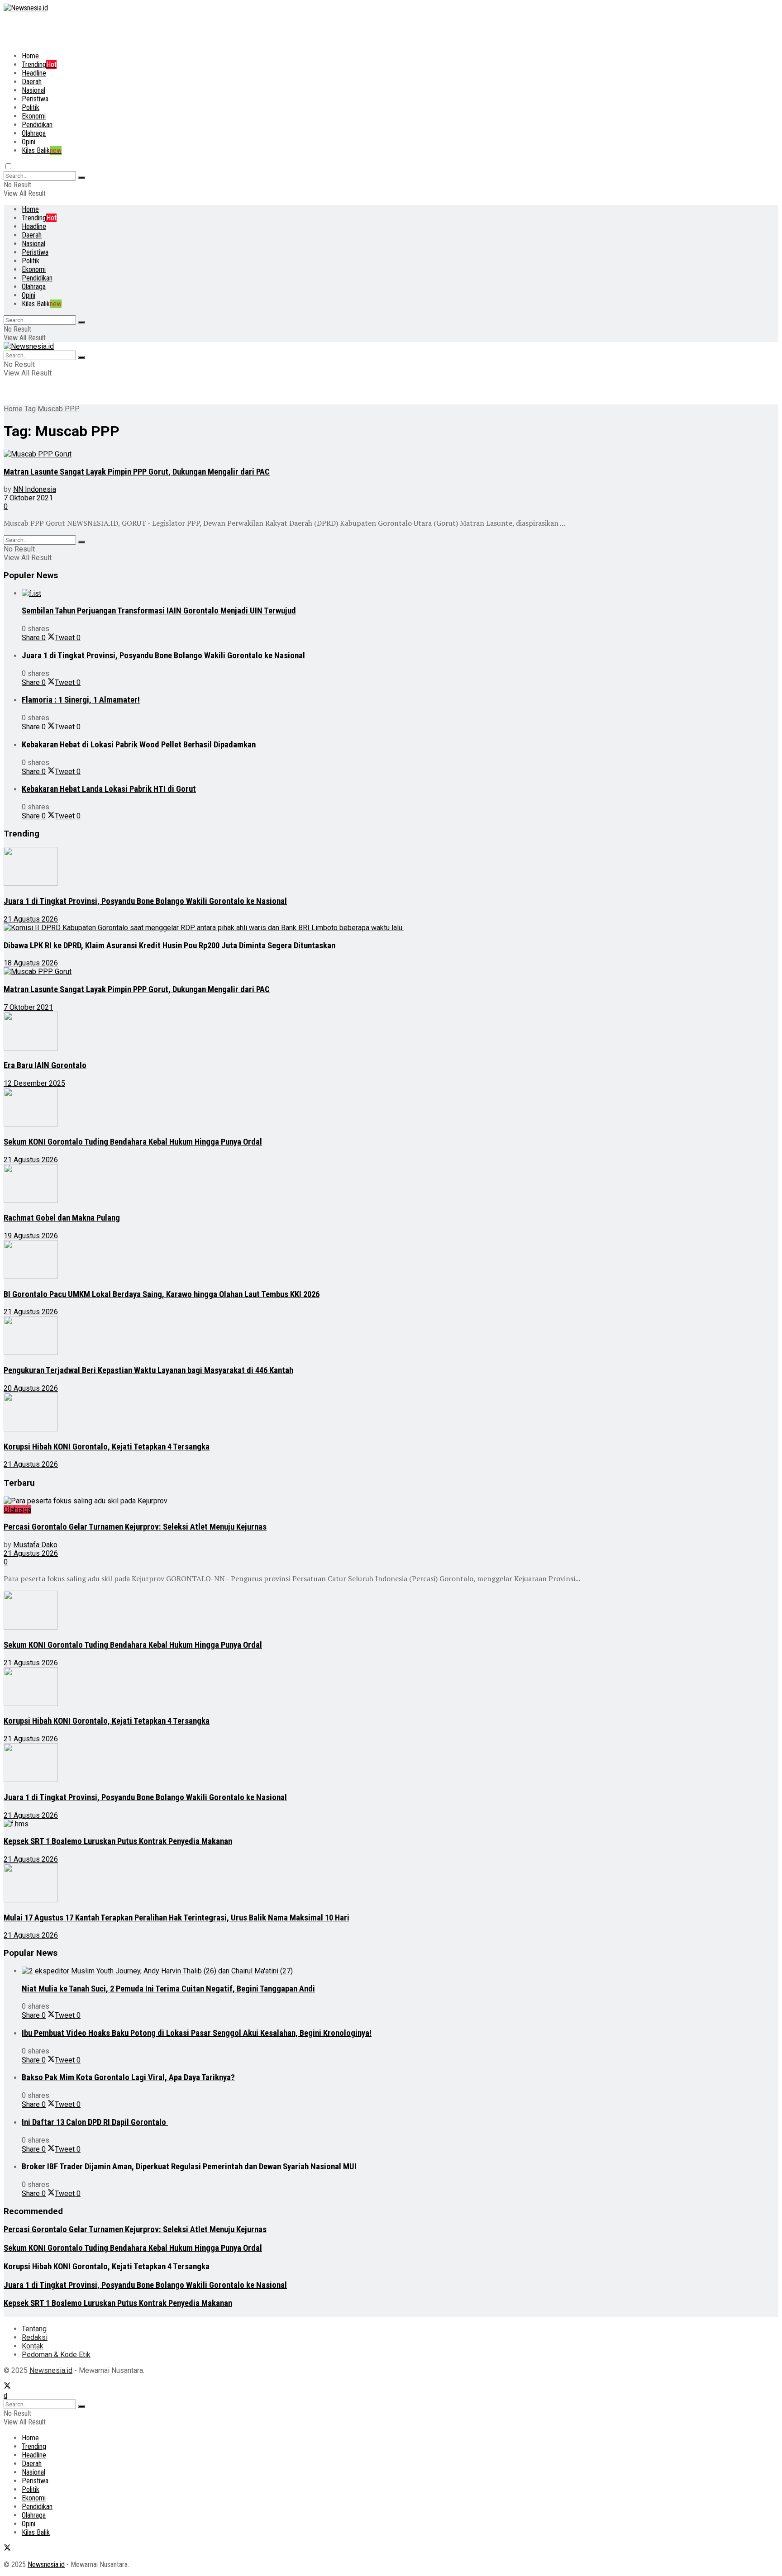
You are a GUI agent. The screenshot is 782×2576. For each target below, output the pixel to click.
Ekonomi (34, 116)
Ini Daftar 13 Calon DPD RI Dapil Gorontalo (95, 2122)
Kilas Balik (42, 150)
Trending (39, 64)
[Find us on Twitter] (7, 2387)
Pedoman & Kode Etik (56, 2355)
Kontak (33, 2346)
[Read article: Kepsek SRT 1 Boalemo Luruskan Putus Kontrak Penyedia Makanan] (316, 1824)
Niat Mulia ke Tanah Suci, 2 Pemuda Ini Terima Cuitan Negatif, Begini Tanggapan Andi (168, 1989)
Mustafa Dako (35, 1545)
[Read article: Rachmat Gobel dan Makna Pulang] (316, 1184)
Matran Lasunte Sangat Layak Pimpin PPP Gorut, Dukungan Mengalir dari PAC (137, 472)
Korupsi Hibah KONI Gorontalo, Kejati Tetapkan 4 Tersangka (107, 1447)
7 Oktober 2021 (28, 498)
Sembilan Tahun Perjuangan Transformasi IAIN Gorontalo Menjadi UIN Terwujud (159, 611)
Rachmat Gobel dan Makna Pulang (62, 1218)
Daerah (32, 82)
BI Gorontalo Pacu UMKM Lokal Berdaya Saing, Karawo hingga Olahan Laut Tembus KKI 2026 (162, 1294)
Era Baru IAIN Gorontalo (45, 1065)
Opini (29, 142)
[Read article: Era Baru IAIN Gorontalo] (316, 1032)
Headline (34, 73)
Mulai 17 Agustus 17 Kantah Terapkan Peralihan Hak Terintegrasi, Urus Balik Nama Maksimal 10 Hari (176, 1918)
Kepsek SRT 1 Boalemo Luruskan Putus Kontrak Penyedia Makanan (118, 1841)
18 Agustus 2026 (31, 963)
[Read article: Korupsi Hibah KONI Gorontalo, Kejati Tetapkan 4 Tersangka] (316, 1413)
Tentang (34, 2329)
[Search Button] (81, 178)
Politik (31, 107)
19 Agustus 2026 (31, 1236)
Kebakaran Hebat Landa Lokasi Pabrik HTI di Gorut (109, 789)
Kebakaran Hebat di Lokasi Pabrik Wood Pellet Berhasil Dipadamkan (139, 745)
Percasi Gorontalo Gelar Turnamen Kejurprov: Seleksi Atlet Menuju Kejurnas (135, 1527)
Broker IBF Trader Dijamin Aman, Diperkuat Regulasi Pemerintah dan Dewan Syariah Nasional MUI (189, 2167)
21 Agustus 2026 (31, 919)
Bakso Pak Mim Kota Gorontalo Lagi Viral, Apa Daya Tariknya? (128, 2077)
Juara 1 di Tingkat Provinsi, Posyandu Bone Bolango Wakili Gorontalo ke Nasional (163, 656)
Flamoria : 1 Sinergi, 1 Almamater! (81, 700)
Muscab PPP (59, 409)
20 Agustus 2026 (31, 1388)
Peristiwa (35, 99)
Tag (30, 409)
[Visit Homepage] (26, 8)
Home (30, 56)
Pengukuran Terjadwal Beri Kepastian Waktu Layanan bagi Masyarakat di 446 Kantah (148, 1370)
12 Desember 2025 (34, 1083)
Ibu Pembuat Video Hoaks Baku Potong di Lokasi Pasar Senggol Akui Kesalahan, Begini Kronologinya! (197, 2033)
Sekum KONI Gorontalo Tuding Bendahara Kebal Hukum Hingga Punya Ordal (133, 1142)
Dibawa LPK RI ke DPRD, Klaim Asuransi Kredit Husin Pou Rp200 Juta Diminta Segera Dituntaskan (169, 946)
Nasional (33, 90)
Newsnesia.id (51, 2370)
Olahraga (34, 133)
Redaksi (35, 2337)
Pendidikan (37, 125)
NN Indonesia (35, 489)
